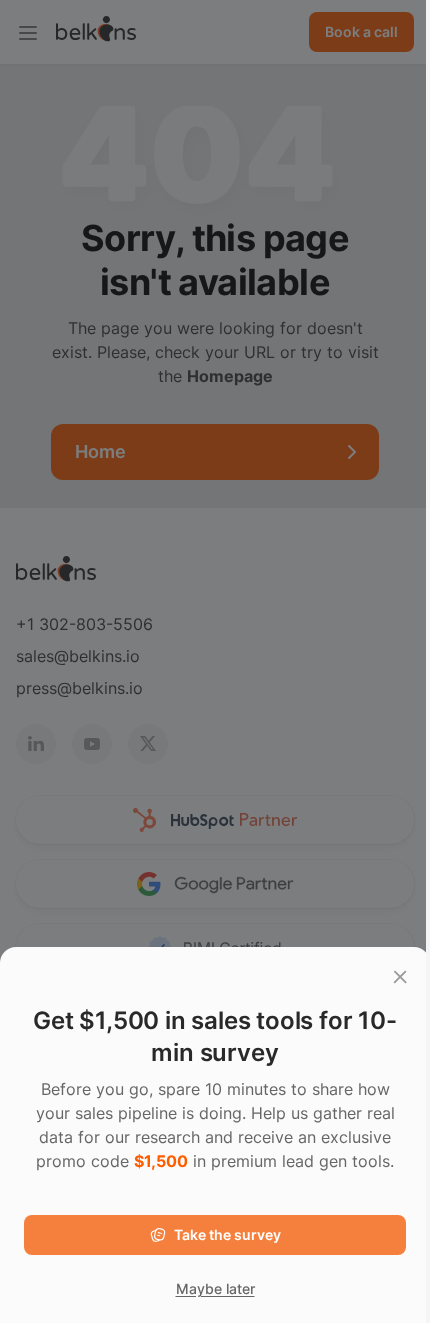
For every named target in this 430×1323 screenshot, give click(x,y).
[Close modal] (400, 977)
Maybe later (215, 1288)
